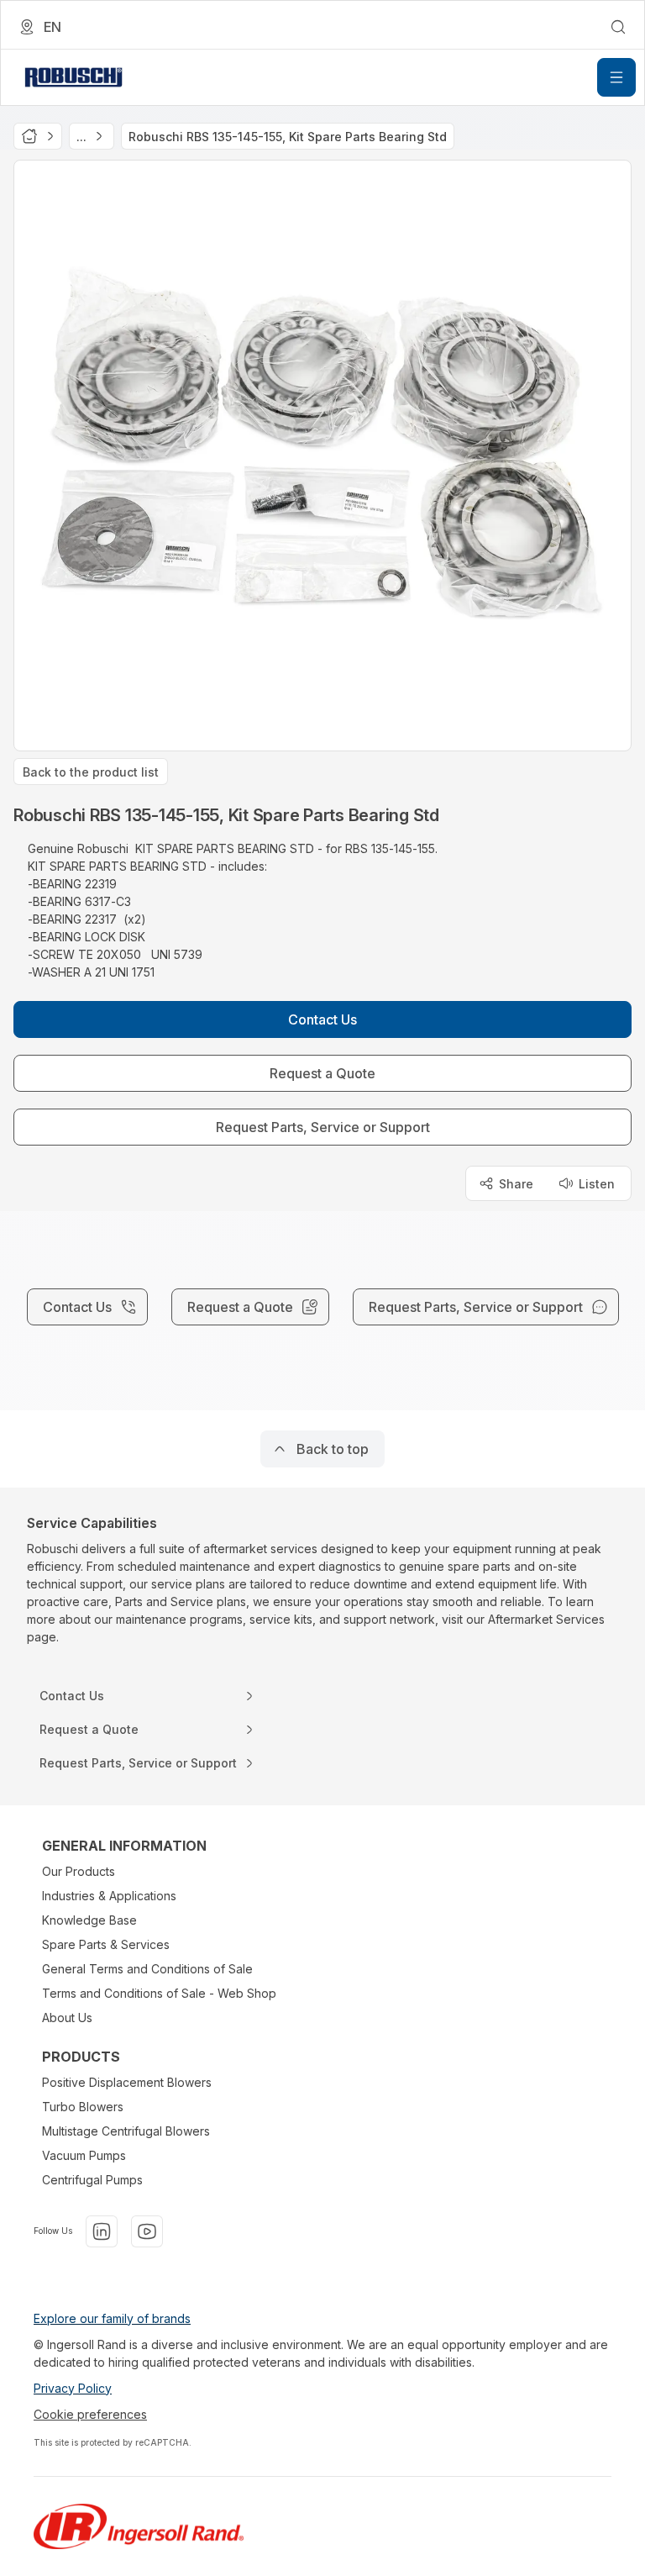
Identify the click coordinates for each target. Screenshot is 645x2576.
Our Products (79, 1871)
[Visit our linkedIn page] (102, 2231)
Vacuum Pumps (84, 2155)
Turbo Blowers (83, 2107)
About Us (67, 2018)
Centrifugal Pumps (92, 2180)
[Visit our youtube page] (147, 2231)
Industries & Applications (109, 1896)
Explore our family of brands (112, 2318)
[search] (618, 27)
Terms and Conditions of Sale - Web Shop (159, 1993)
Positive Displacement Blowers (127, 2082)
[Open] (616, 77)
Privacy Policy (73, 2388)
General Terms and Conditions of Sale (147, 1969)
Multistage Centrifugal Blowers (126, 2131)
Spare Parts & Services (106, 1944)
